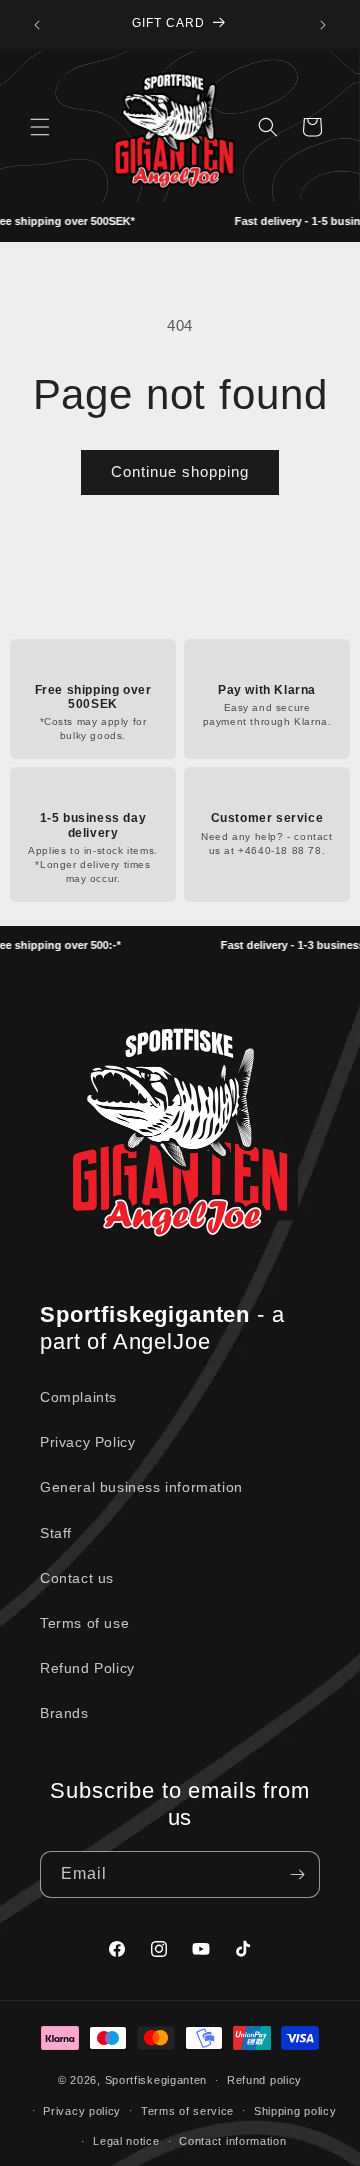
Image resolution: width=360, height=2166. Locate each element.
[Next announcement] (323, 25)
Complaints (78, 1397)
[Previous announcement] (37, 25)
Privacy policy (82, 2111)
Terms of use (84, 1623)
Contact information (232, 2141)
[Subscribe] (297, 1874)
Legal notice (126, 2141)
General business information (141, 1487)
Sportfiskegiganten (156, 2080)
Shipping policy (295, 2111)
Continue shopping (180, 471)
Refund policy (264, 2080)
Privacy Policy (87, 1442)
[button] (40, 127)
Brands (64, 1713)
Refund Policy (87, 1668)
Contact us (77, 1578)
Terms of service (187, 2111)
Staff (56, 1533)
